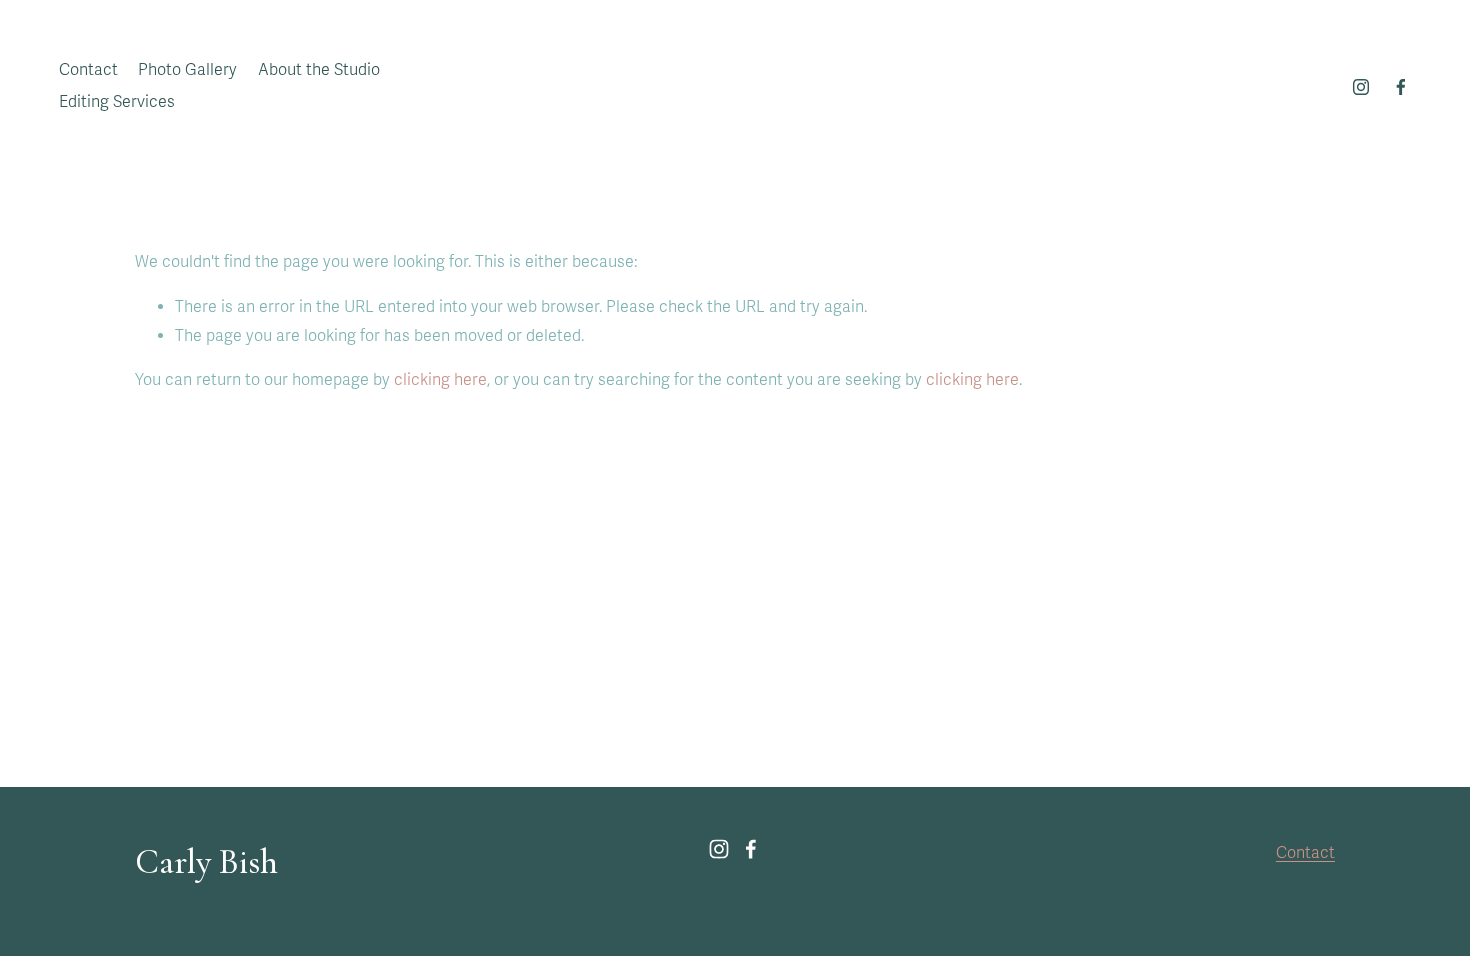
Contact (88, 70)
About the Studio (319, 70)
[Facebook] (1401, 87)
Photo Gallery (187, 70)
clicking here (440, 380)
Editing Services (117, 102)
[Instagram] (1361, 87)
